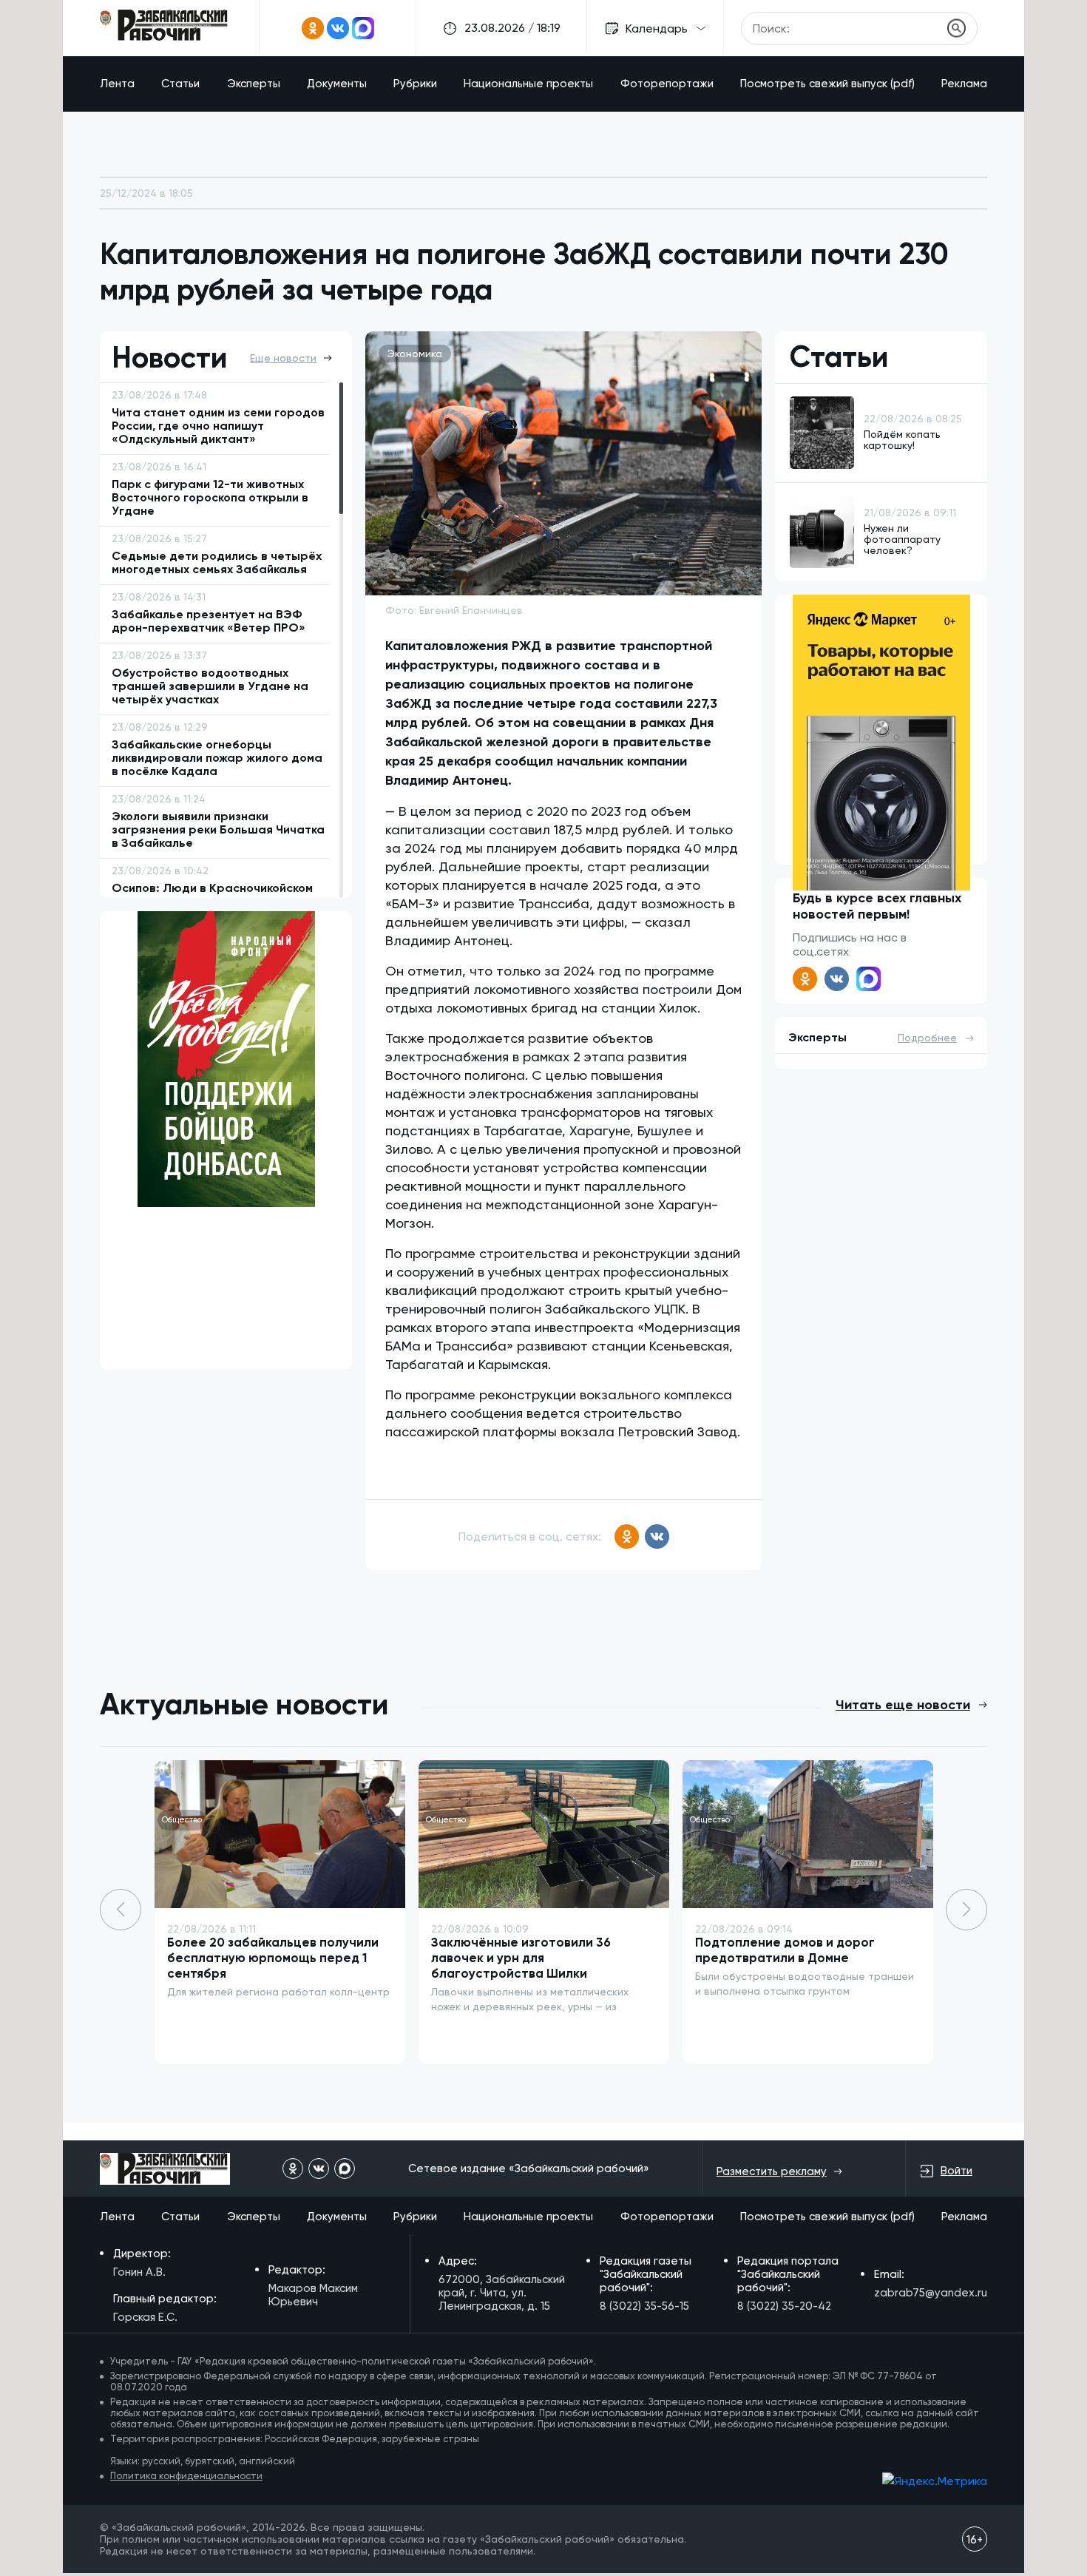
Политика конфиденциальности (186, 2476)
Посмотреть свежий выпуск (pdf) (827, 84)
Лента (117, 84)
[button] (966, 1910)
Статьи (180, 84)
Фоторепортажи (667, 84)
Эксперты (254, 84)
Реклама (964, 84)
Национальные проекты (528, 84)
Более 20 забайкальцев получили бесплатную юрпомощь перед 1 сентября (273, 1958)
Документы (337, 84)
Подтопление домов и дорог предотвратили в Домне (785, 1950)
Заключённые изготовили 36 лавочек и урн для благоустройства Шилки (521, 1958)
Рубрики (415, 84)
